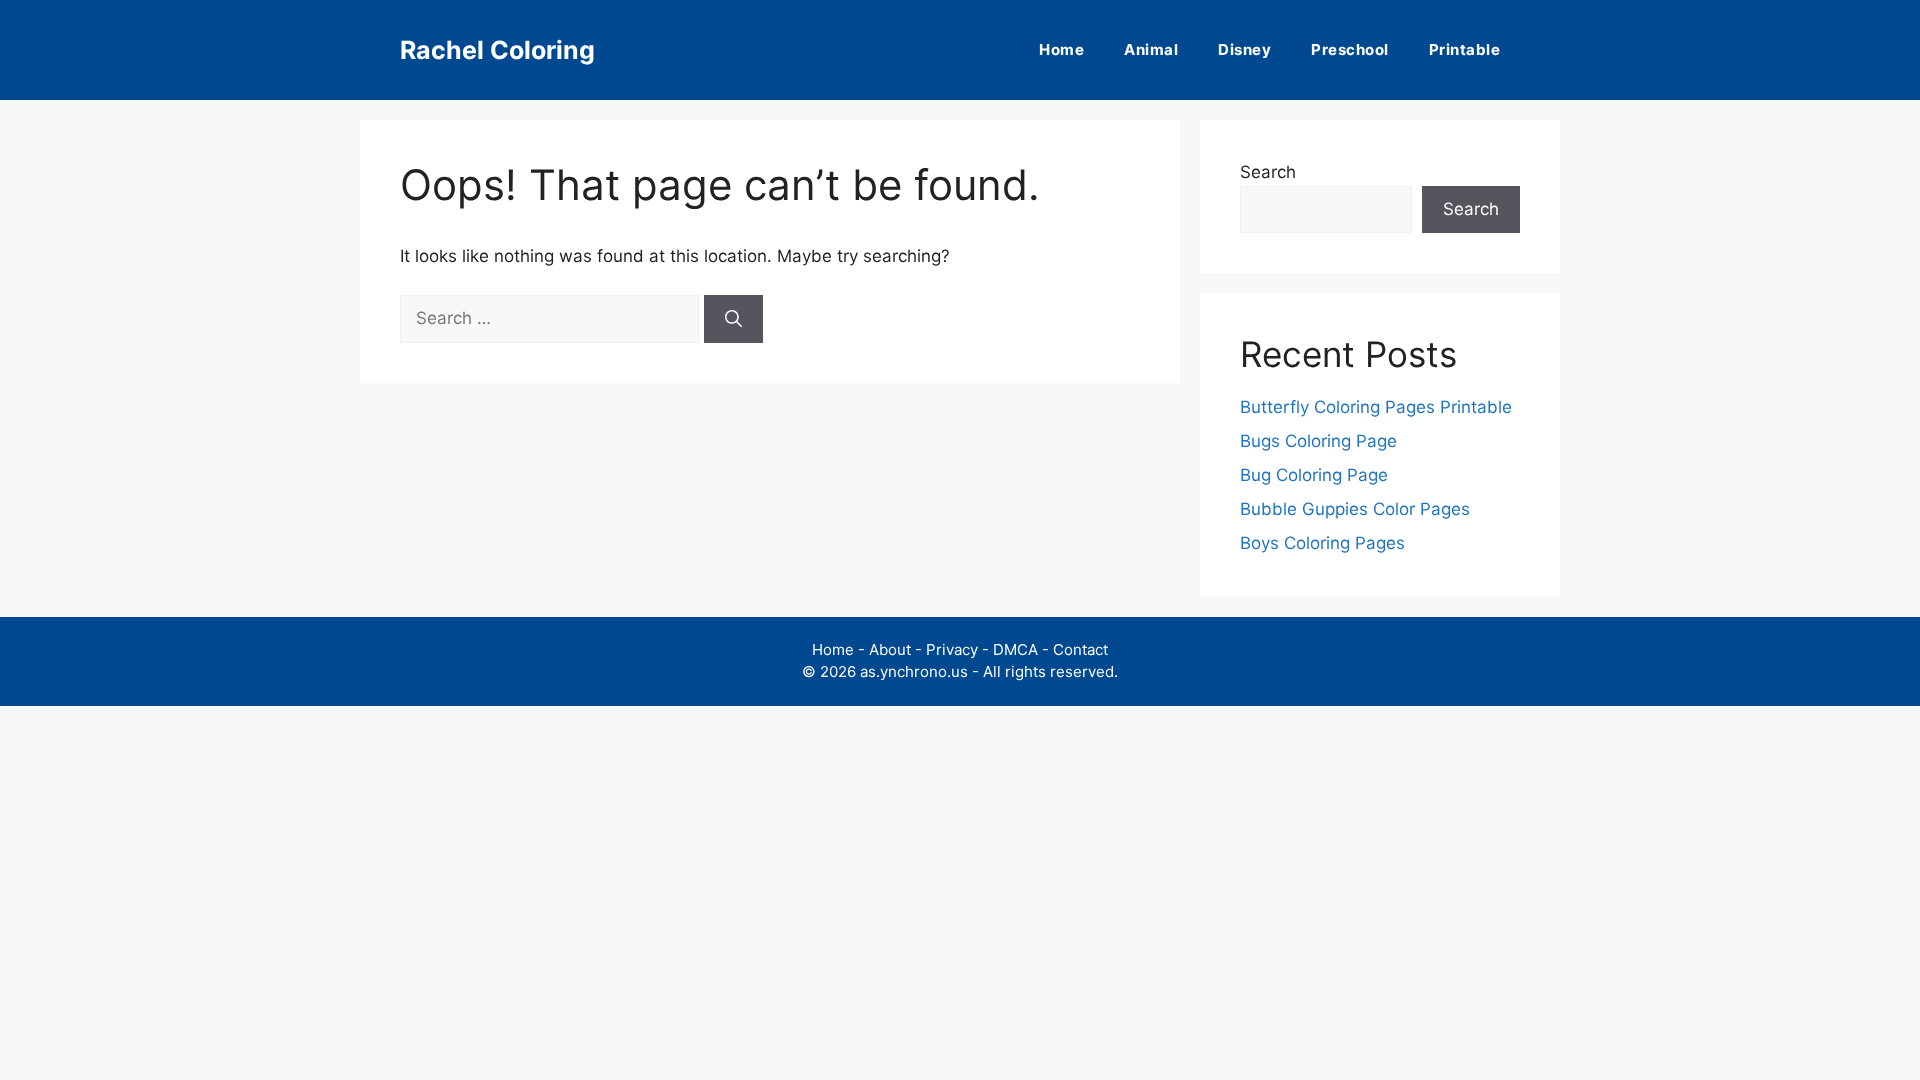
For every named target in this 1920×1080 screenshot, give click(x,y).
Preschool (1350, 49)
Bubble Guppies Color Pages (1355, 509)
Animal (1151, 49)
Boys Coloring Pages (1322, 543)
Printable (1465, 49)
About (890, 649)
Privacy (952, 649)
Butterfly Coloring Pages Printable (1376, 407)
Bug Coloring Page (1314, 475)
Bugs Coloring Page (1318, 441)
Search (1268, 172)
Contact (1080, 649)
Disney (1244, 49)
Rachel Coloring (497, 50)
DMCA (1015, 649)
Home (1061, 49)
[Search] (733, 319)
